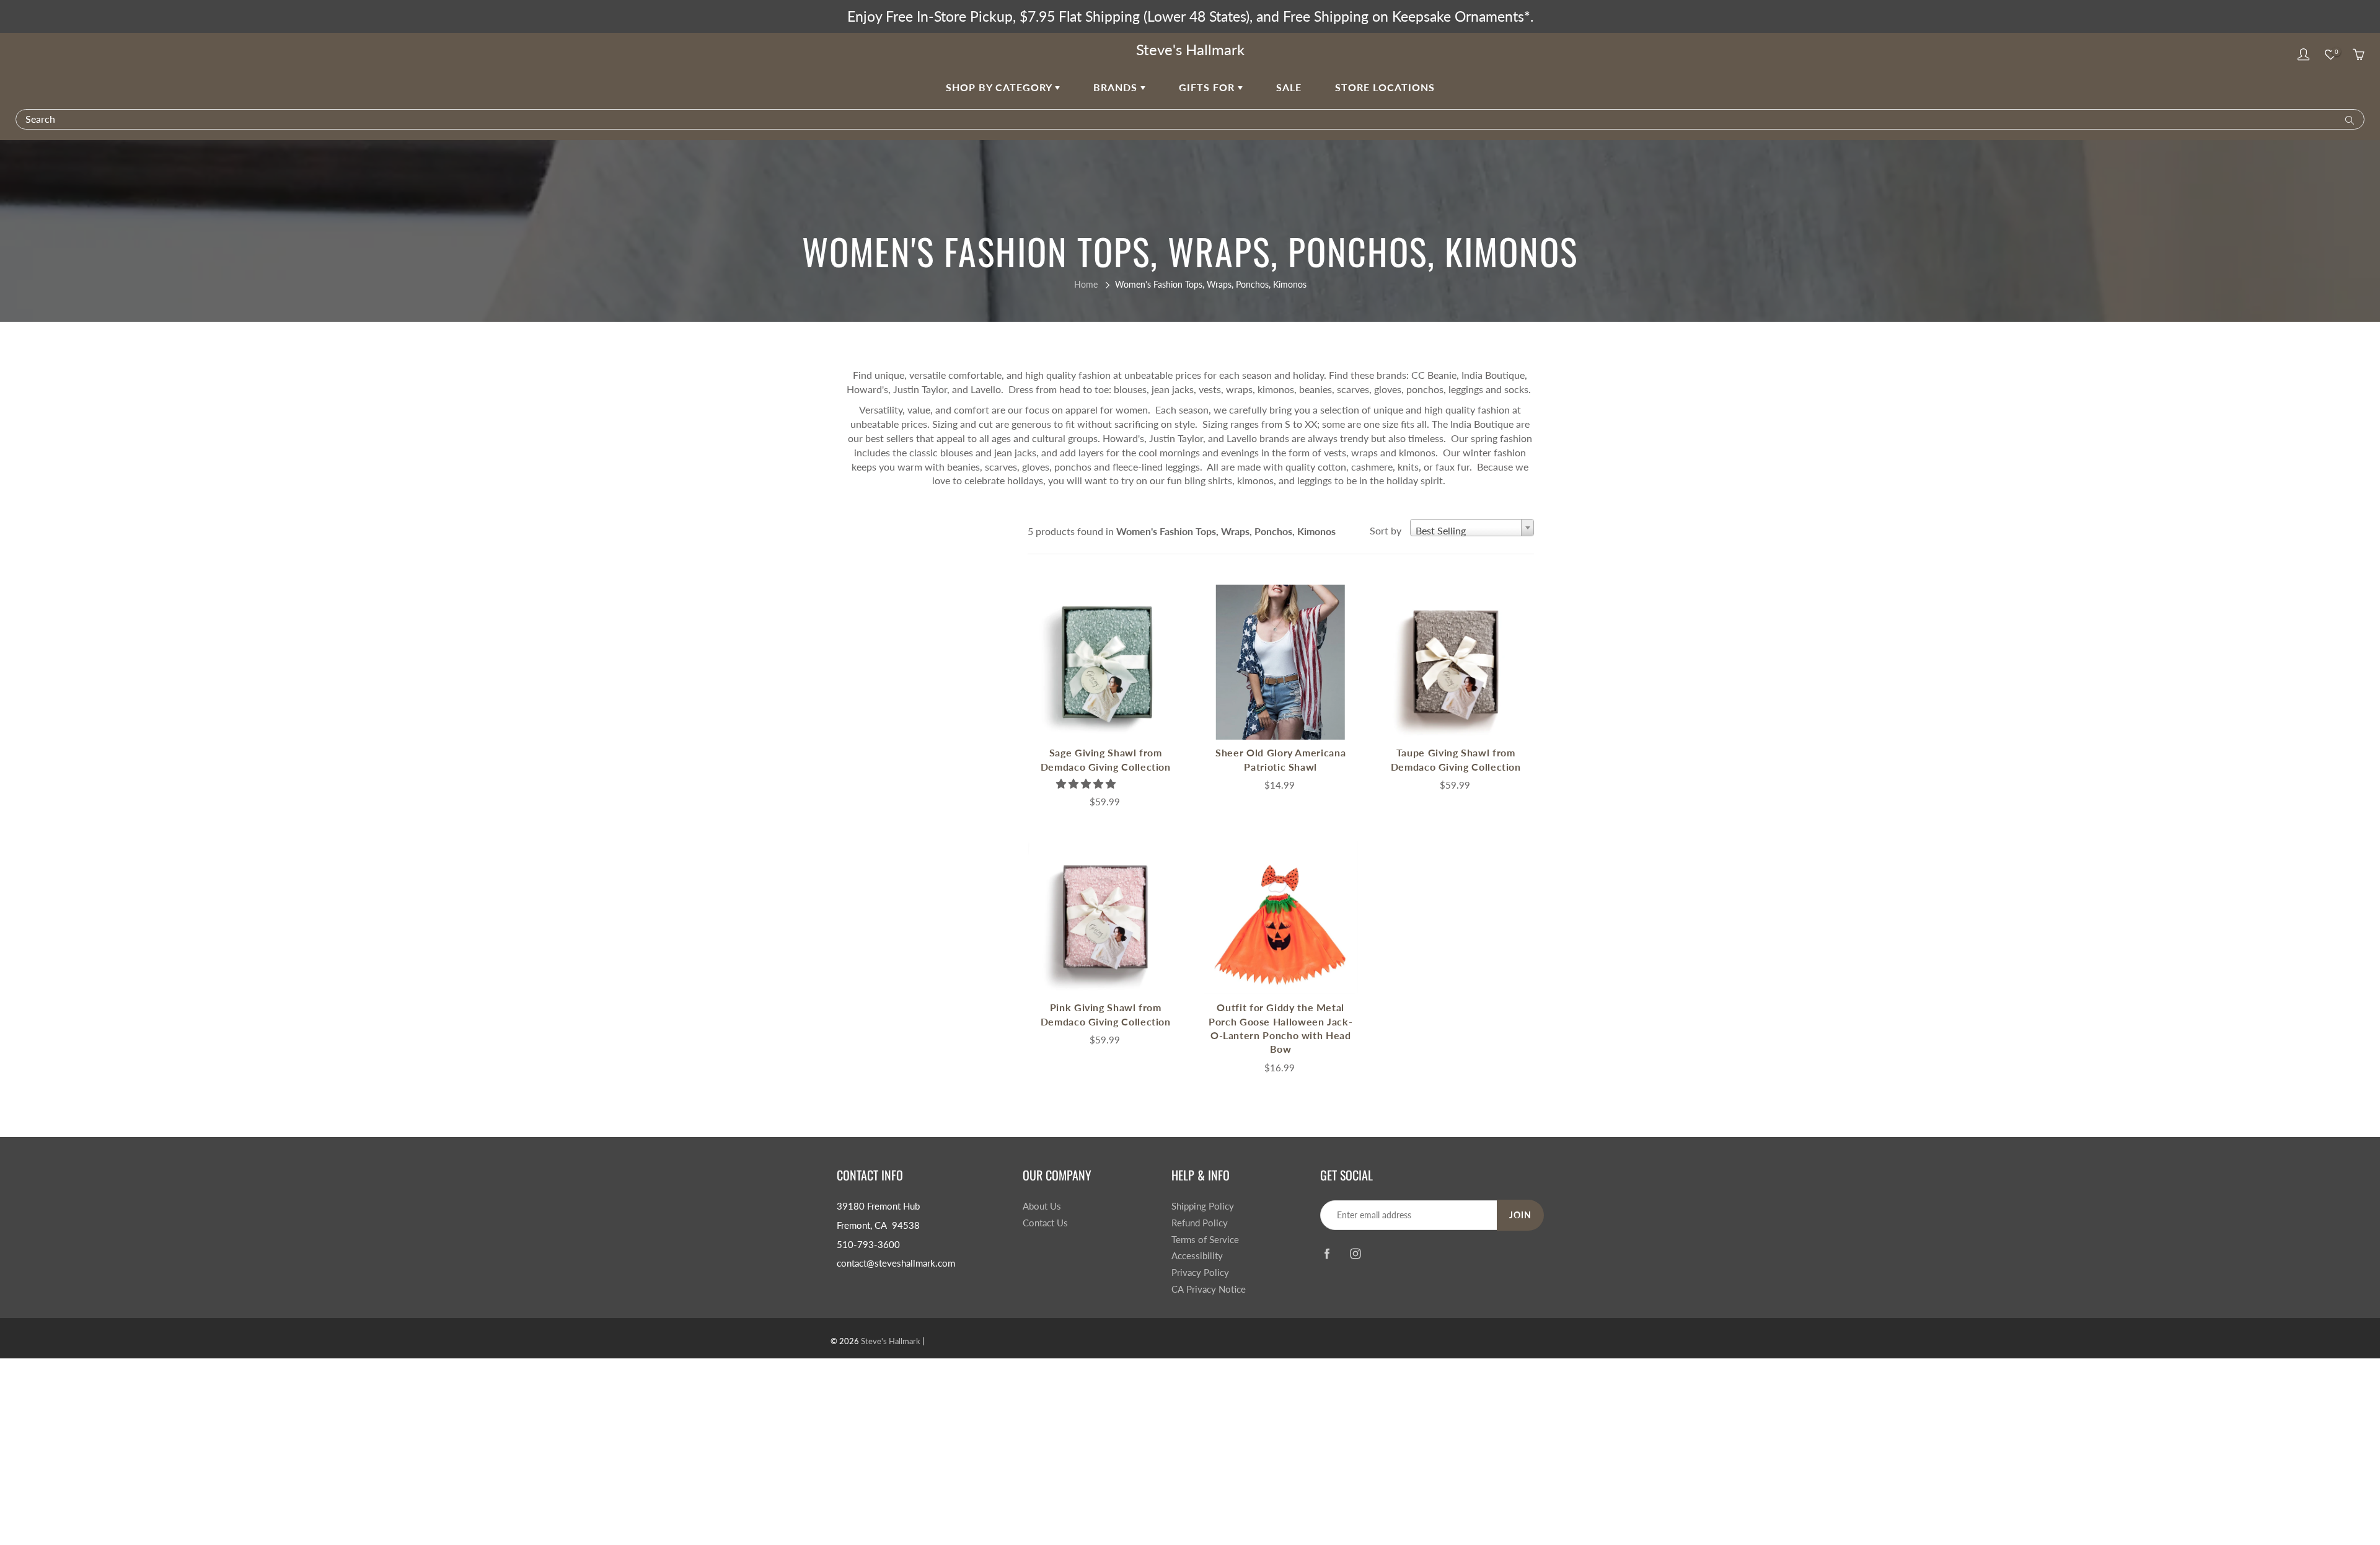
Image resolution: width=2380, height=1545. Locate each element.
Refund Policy (1200, 1223)
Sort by (1386, 530)
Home (1086, 284)
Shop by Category (1000, 87)
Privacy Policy (1200, 1273)
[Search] (2347, 119)
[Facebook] (1327, 1253)
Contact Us (1045, 1223)
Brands (1117, 87)
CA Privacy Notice (1209, 1289)
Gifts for (1208, 87)
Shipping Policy (1203, 1206)
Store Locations (1385, 87)
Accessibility (1197, 1256)
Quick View (1106, 662)
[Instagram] (1355, 1253)
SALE (1289, 87)
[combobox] (1472, 528)
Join (1520, 1215)
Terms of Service (1205, 1240)
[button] (1087, 783)
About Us (1042, 1206)
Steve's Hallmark (1190, 49)
